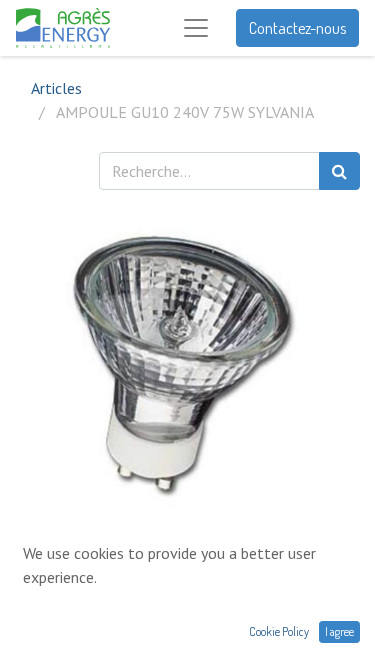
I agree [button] (339, 631)
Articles (56, 88)
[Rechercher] (339, 171)
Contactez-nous (297, 28)
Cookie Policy (279, 631)
